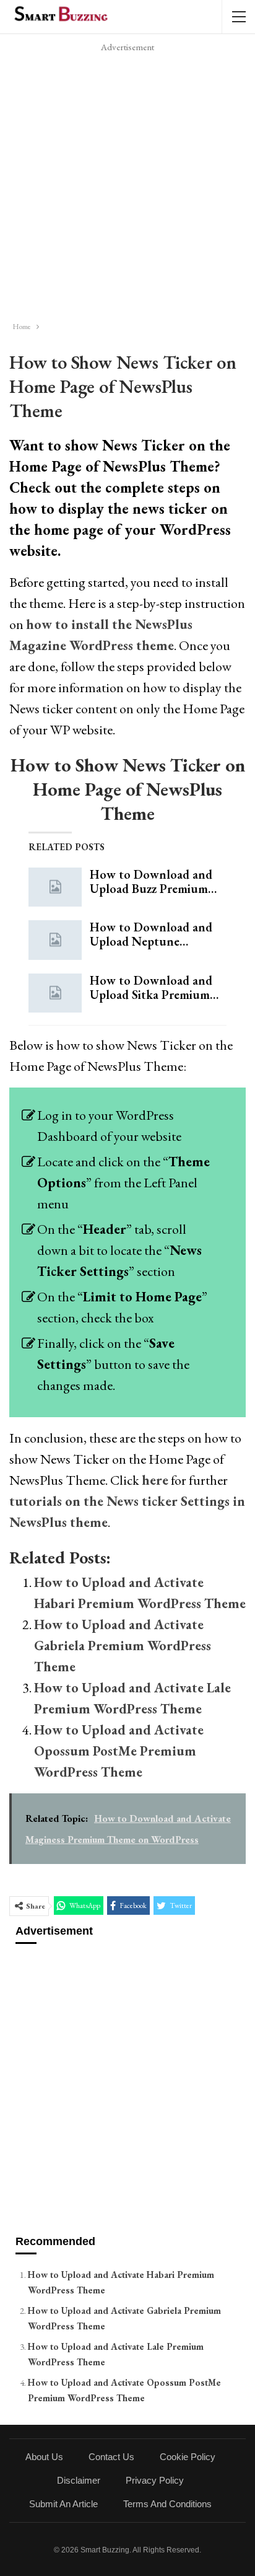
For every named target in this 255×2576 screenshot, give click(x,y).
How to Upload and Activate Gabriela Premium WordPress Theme (123, 1646)
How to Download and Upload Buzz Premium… (153, 881)
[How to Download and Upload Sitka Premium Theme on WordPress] (55, 993)
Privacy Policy (155, 2480)
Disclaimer (79, 2480)
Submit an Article (63, 2504)
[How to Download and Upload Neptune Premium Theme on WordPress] (55, 940)
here (155, 1480)
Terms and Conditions (167, 2504)
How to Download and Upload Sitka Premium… (154, 987)
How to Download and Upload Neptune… (151, 934)
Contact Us (111, 2457)
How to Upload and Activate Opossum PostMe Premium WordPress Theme (119, 1751)
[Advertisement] (127, 183)
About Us (44, 2457)
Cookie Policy (188, 2457)
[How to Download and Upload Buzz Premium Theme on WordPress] (55, 887)
